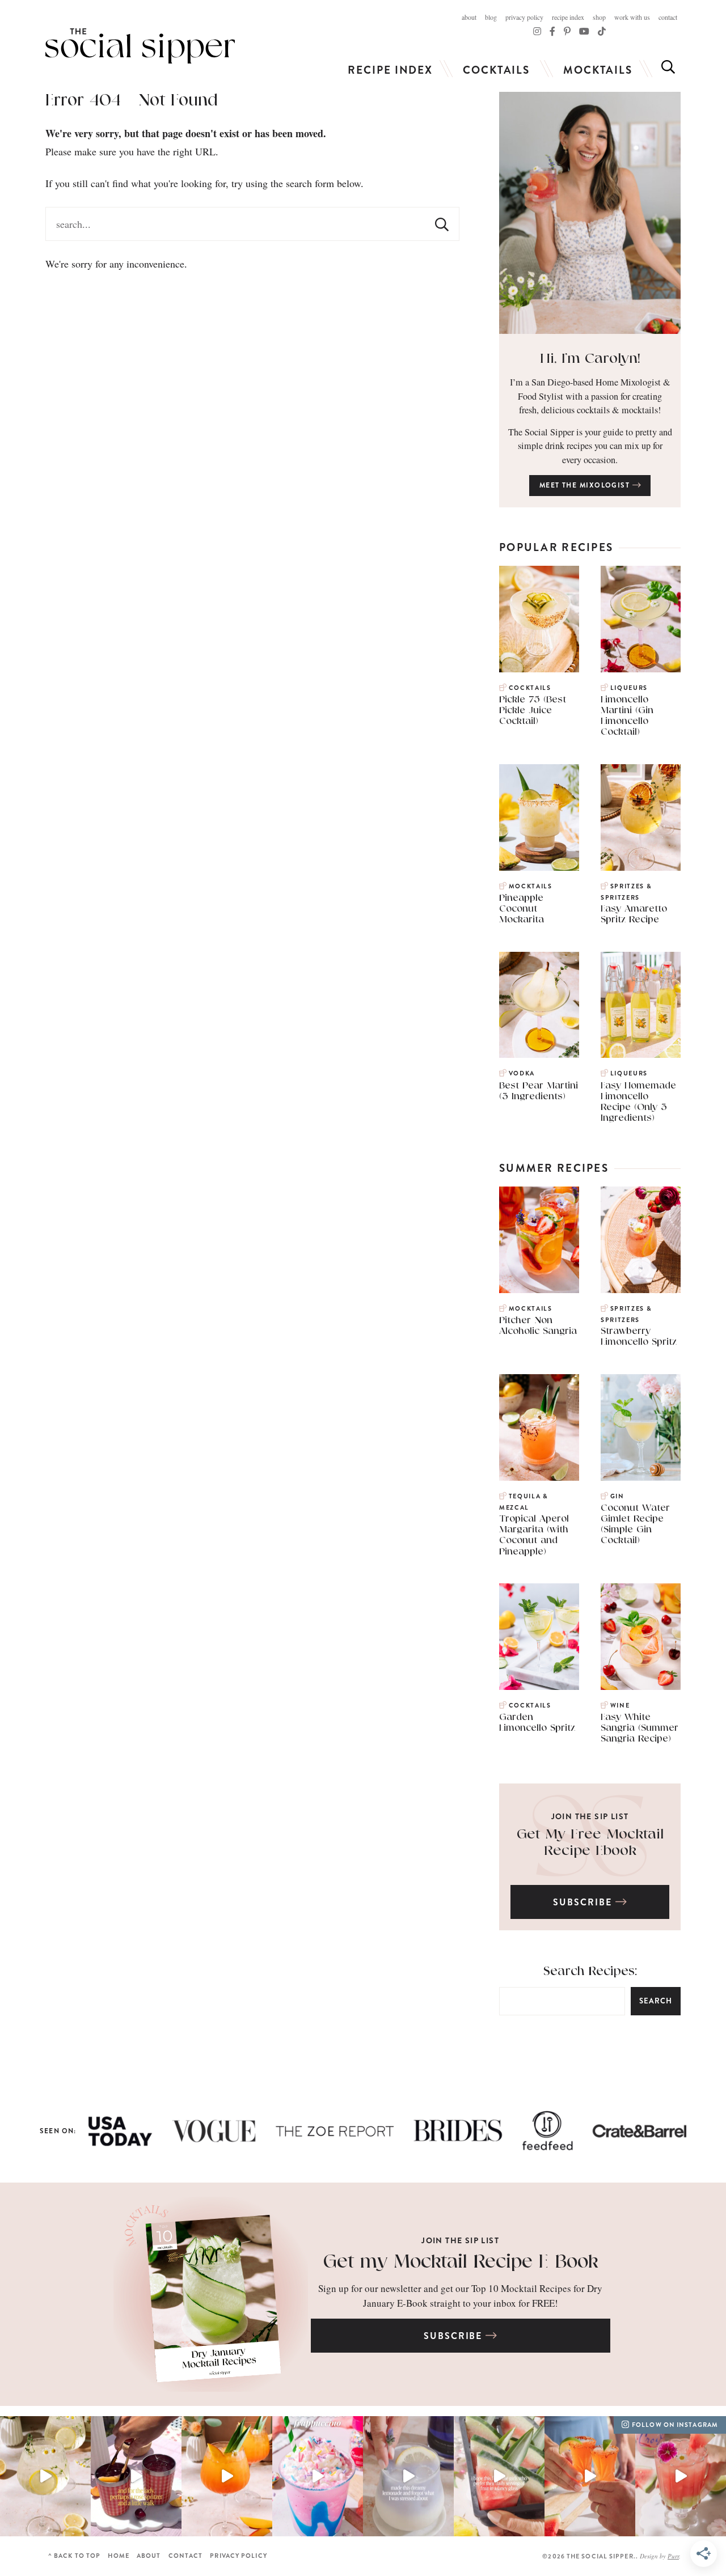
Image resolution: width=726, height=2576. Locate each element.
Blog (491, 17)
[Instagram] (537, 31)
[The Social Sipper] (140, 46)
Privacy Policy (524, 17)
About (469, 17)
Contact (668, 17)
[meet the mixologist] (590, 213)
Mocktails (598, 70)
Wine (620, 1706)
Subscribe (584, 1902)
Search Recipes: (590, 1971)
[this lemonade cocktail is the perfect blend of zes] (408, 2477)
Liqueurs (629, 688)
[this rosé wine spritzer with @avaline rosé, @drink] (136, 2477)
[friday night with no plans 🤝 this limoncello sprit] (45, 2477)
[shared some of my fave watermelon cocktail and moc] (499, 2477)
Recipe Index (568, 17)
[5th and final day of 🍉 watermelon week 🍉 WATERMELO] (590, 2477)
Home (118, 2556)
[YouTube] (584, 31)
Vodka (522, 1073)
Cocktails (496, 70)
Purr (673, 2556)
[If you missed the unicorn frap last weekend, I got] (318, 2477)
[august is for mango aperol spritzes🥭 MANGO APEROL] (227, 2477)
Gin (617, 1496)
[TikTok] (552, 31)
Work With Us (632, 17)
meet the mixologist (586, 485)
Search (656, 2001)
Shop (599, 17)
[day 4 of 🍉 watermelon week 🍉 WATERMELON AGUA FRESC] (681, 2477)
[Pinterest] (567, 31)
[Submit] (442, 224)
